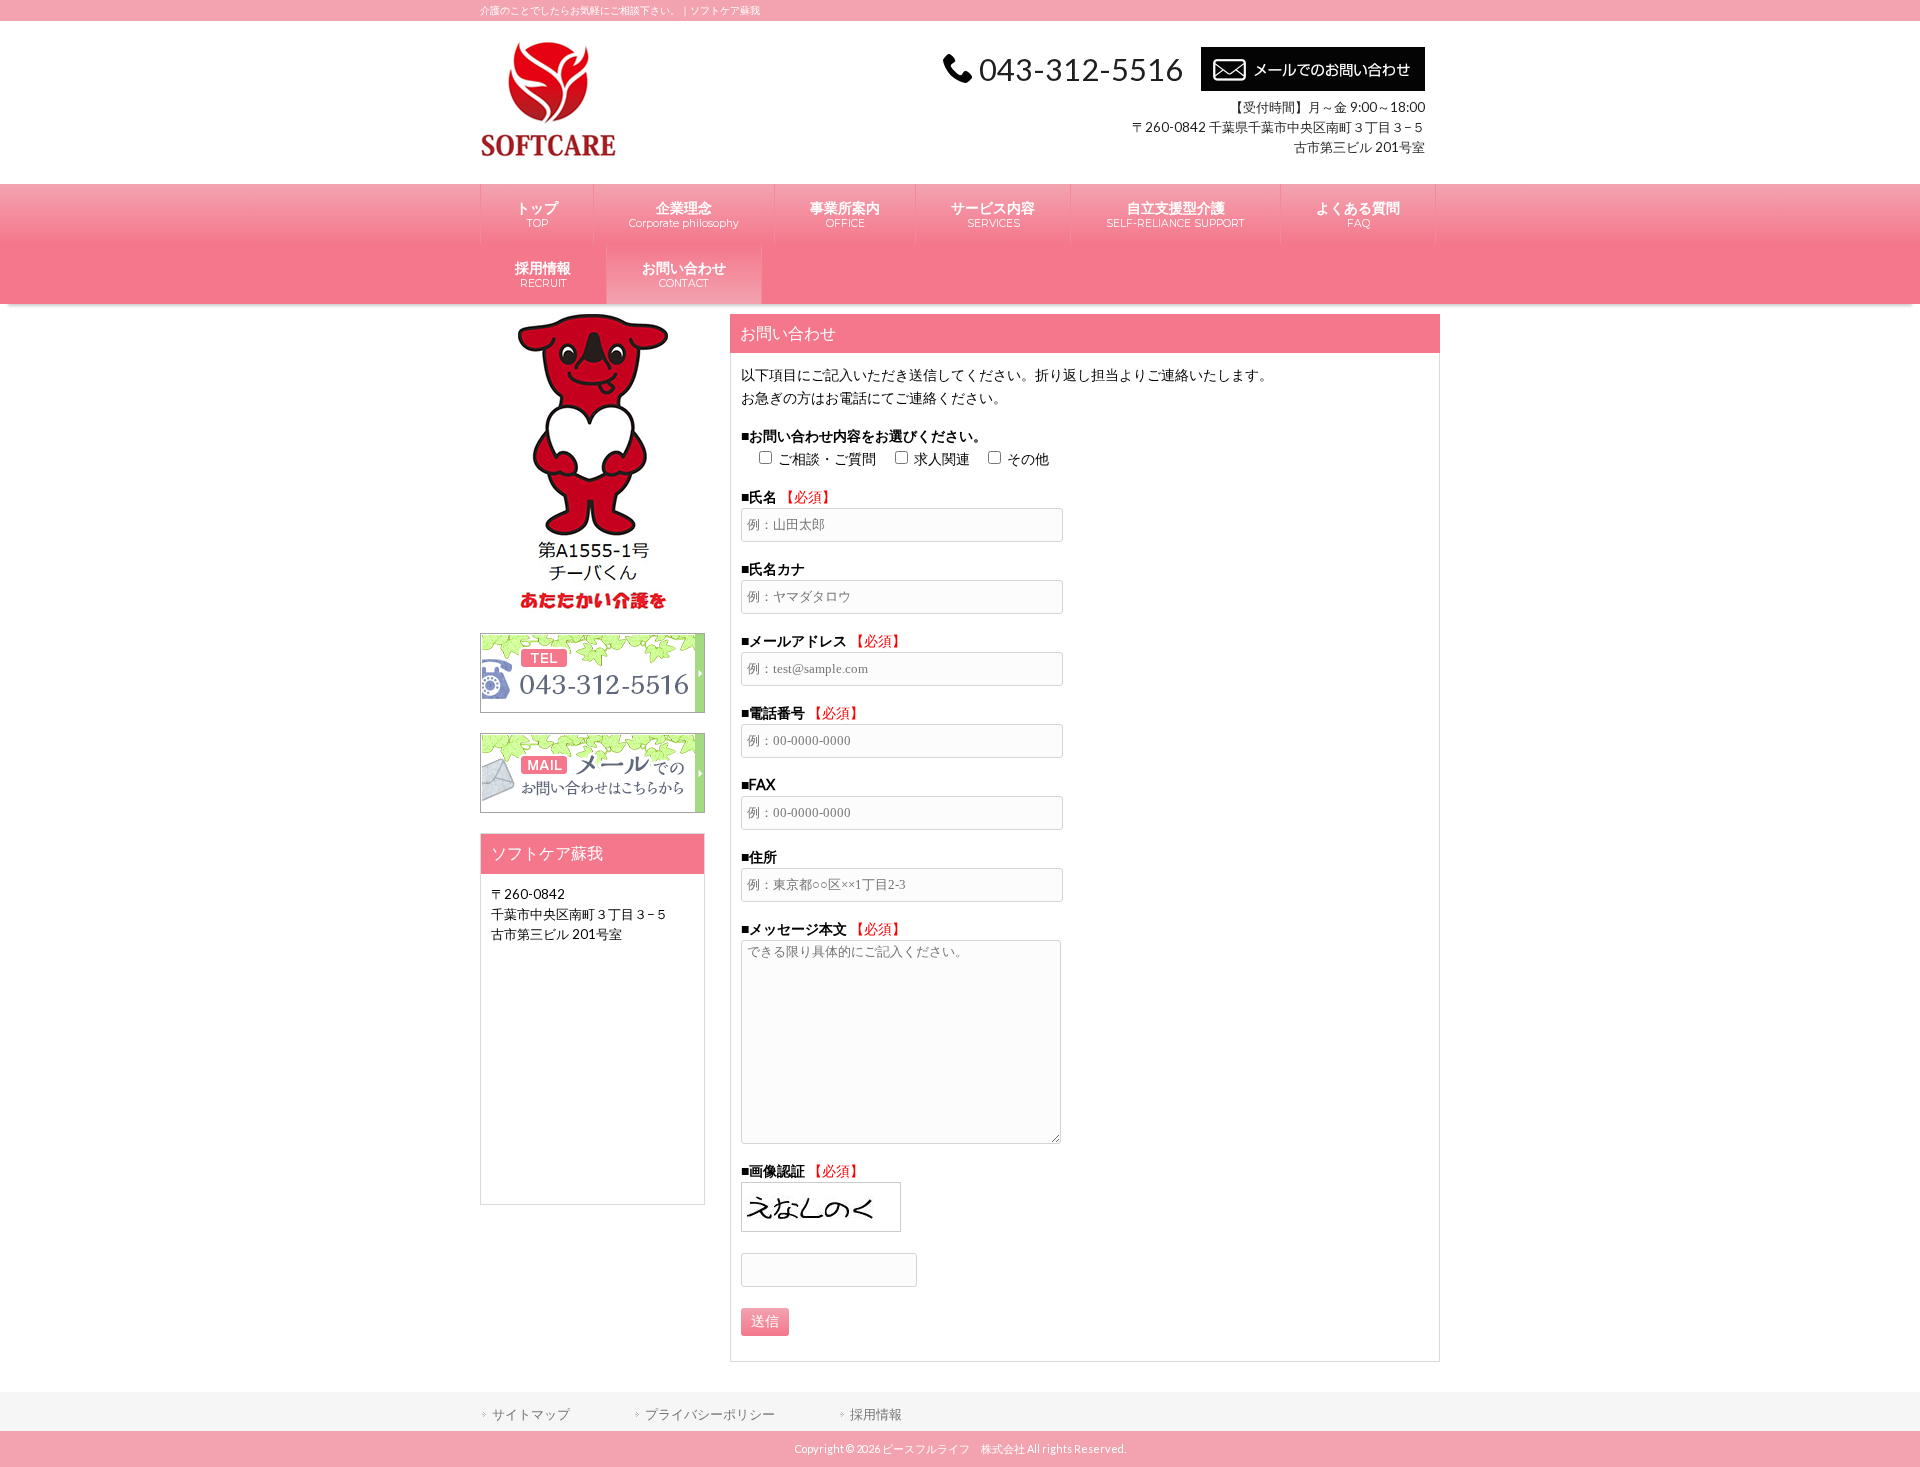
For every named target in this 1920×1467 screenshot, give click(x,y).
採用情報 (876, 1414)
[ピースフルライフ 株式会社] (548, 152)
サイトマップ (531, 1414)
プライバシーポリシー (710, 1414)
